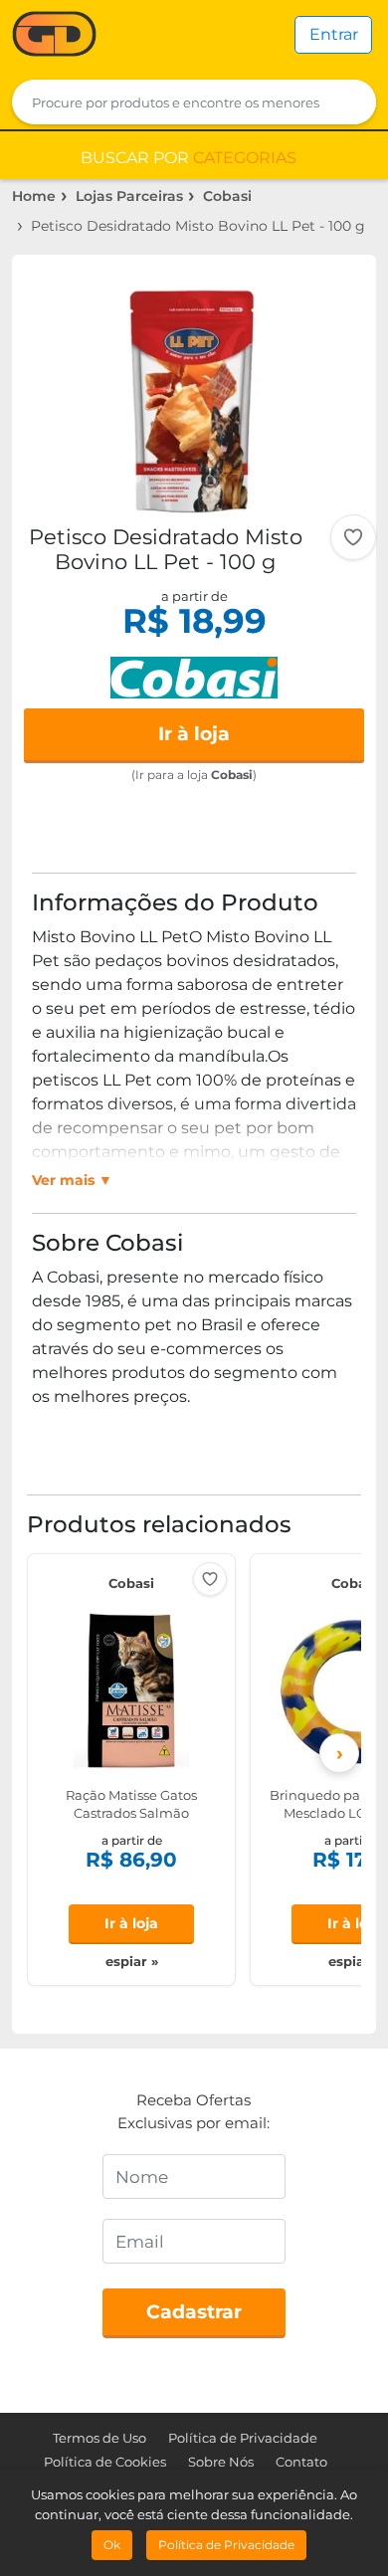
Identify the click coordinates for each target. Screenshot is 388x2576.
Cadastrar (194, 2312)
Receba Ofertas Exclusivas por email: (194, 2111)
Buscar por (189, 158)
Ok (112, 2545)
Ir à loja (194, 734)
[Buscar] (349, 102)
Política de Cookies (105, 2462)
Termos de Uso (99, 2438)
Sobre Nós (221, 2462)
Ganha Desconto (54, 35)
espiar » (132, 1961)
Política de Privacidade (243, 2438)
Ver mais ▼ (72, 1180)
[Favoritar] (353, 537)
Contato (301, 2462)
